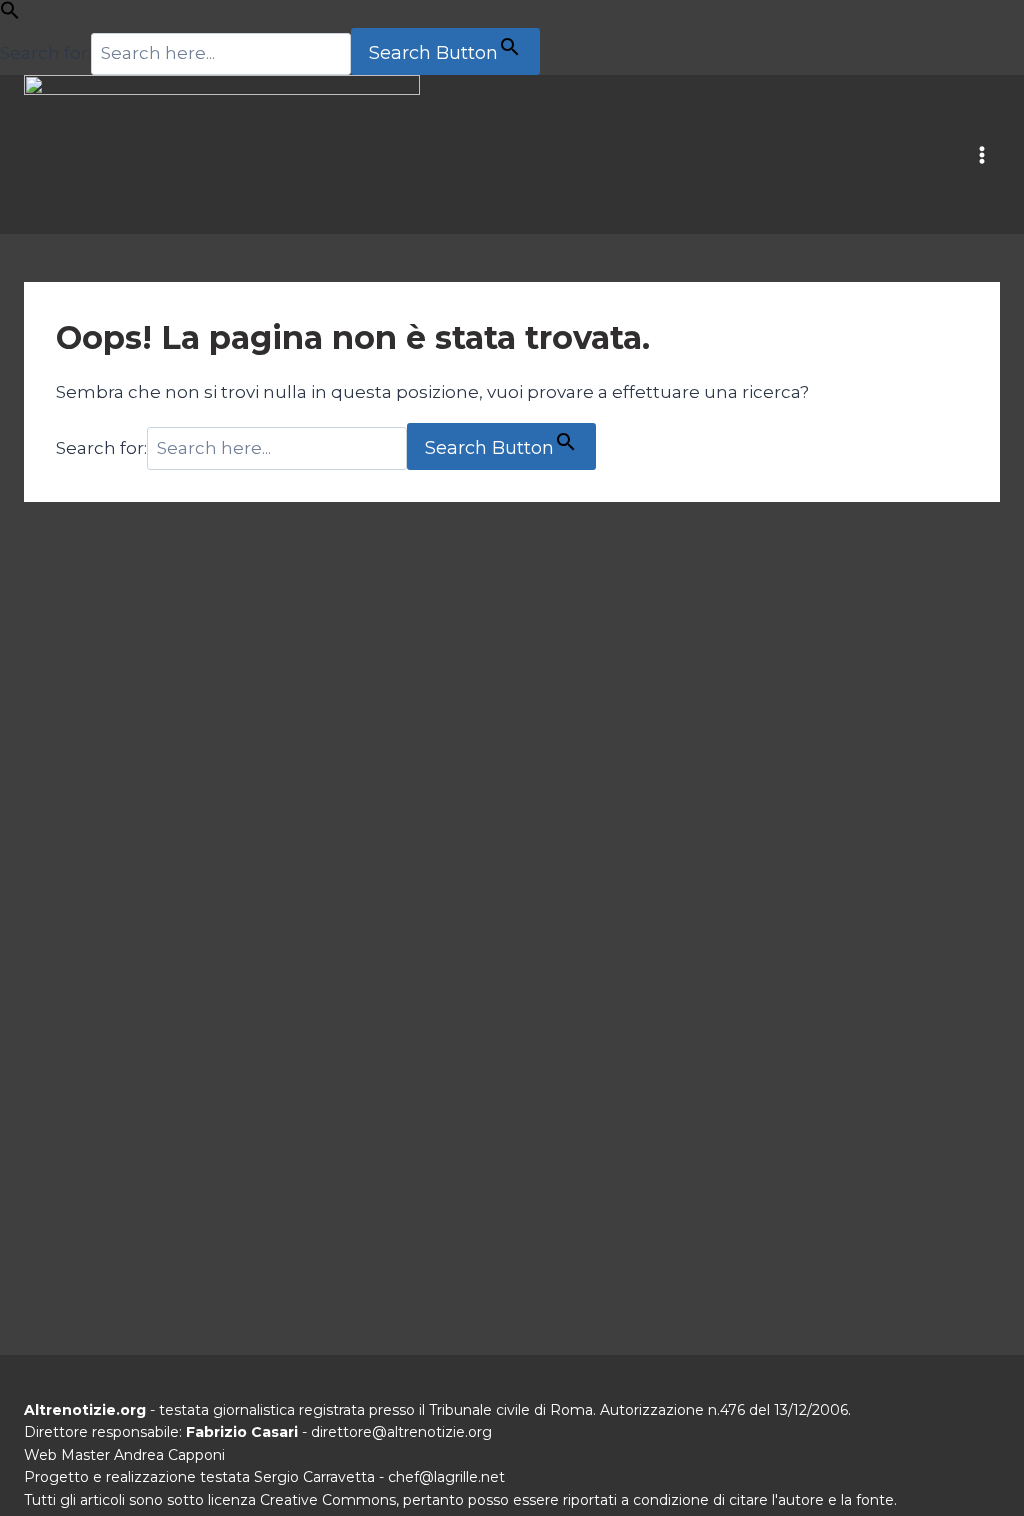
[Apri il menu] (981, 154)
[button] (10, 14)
